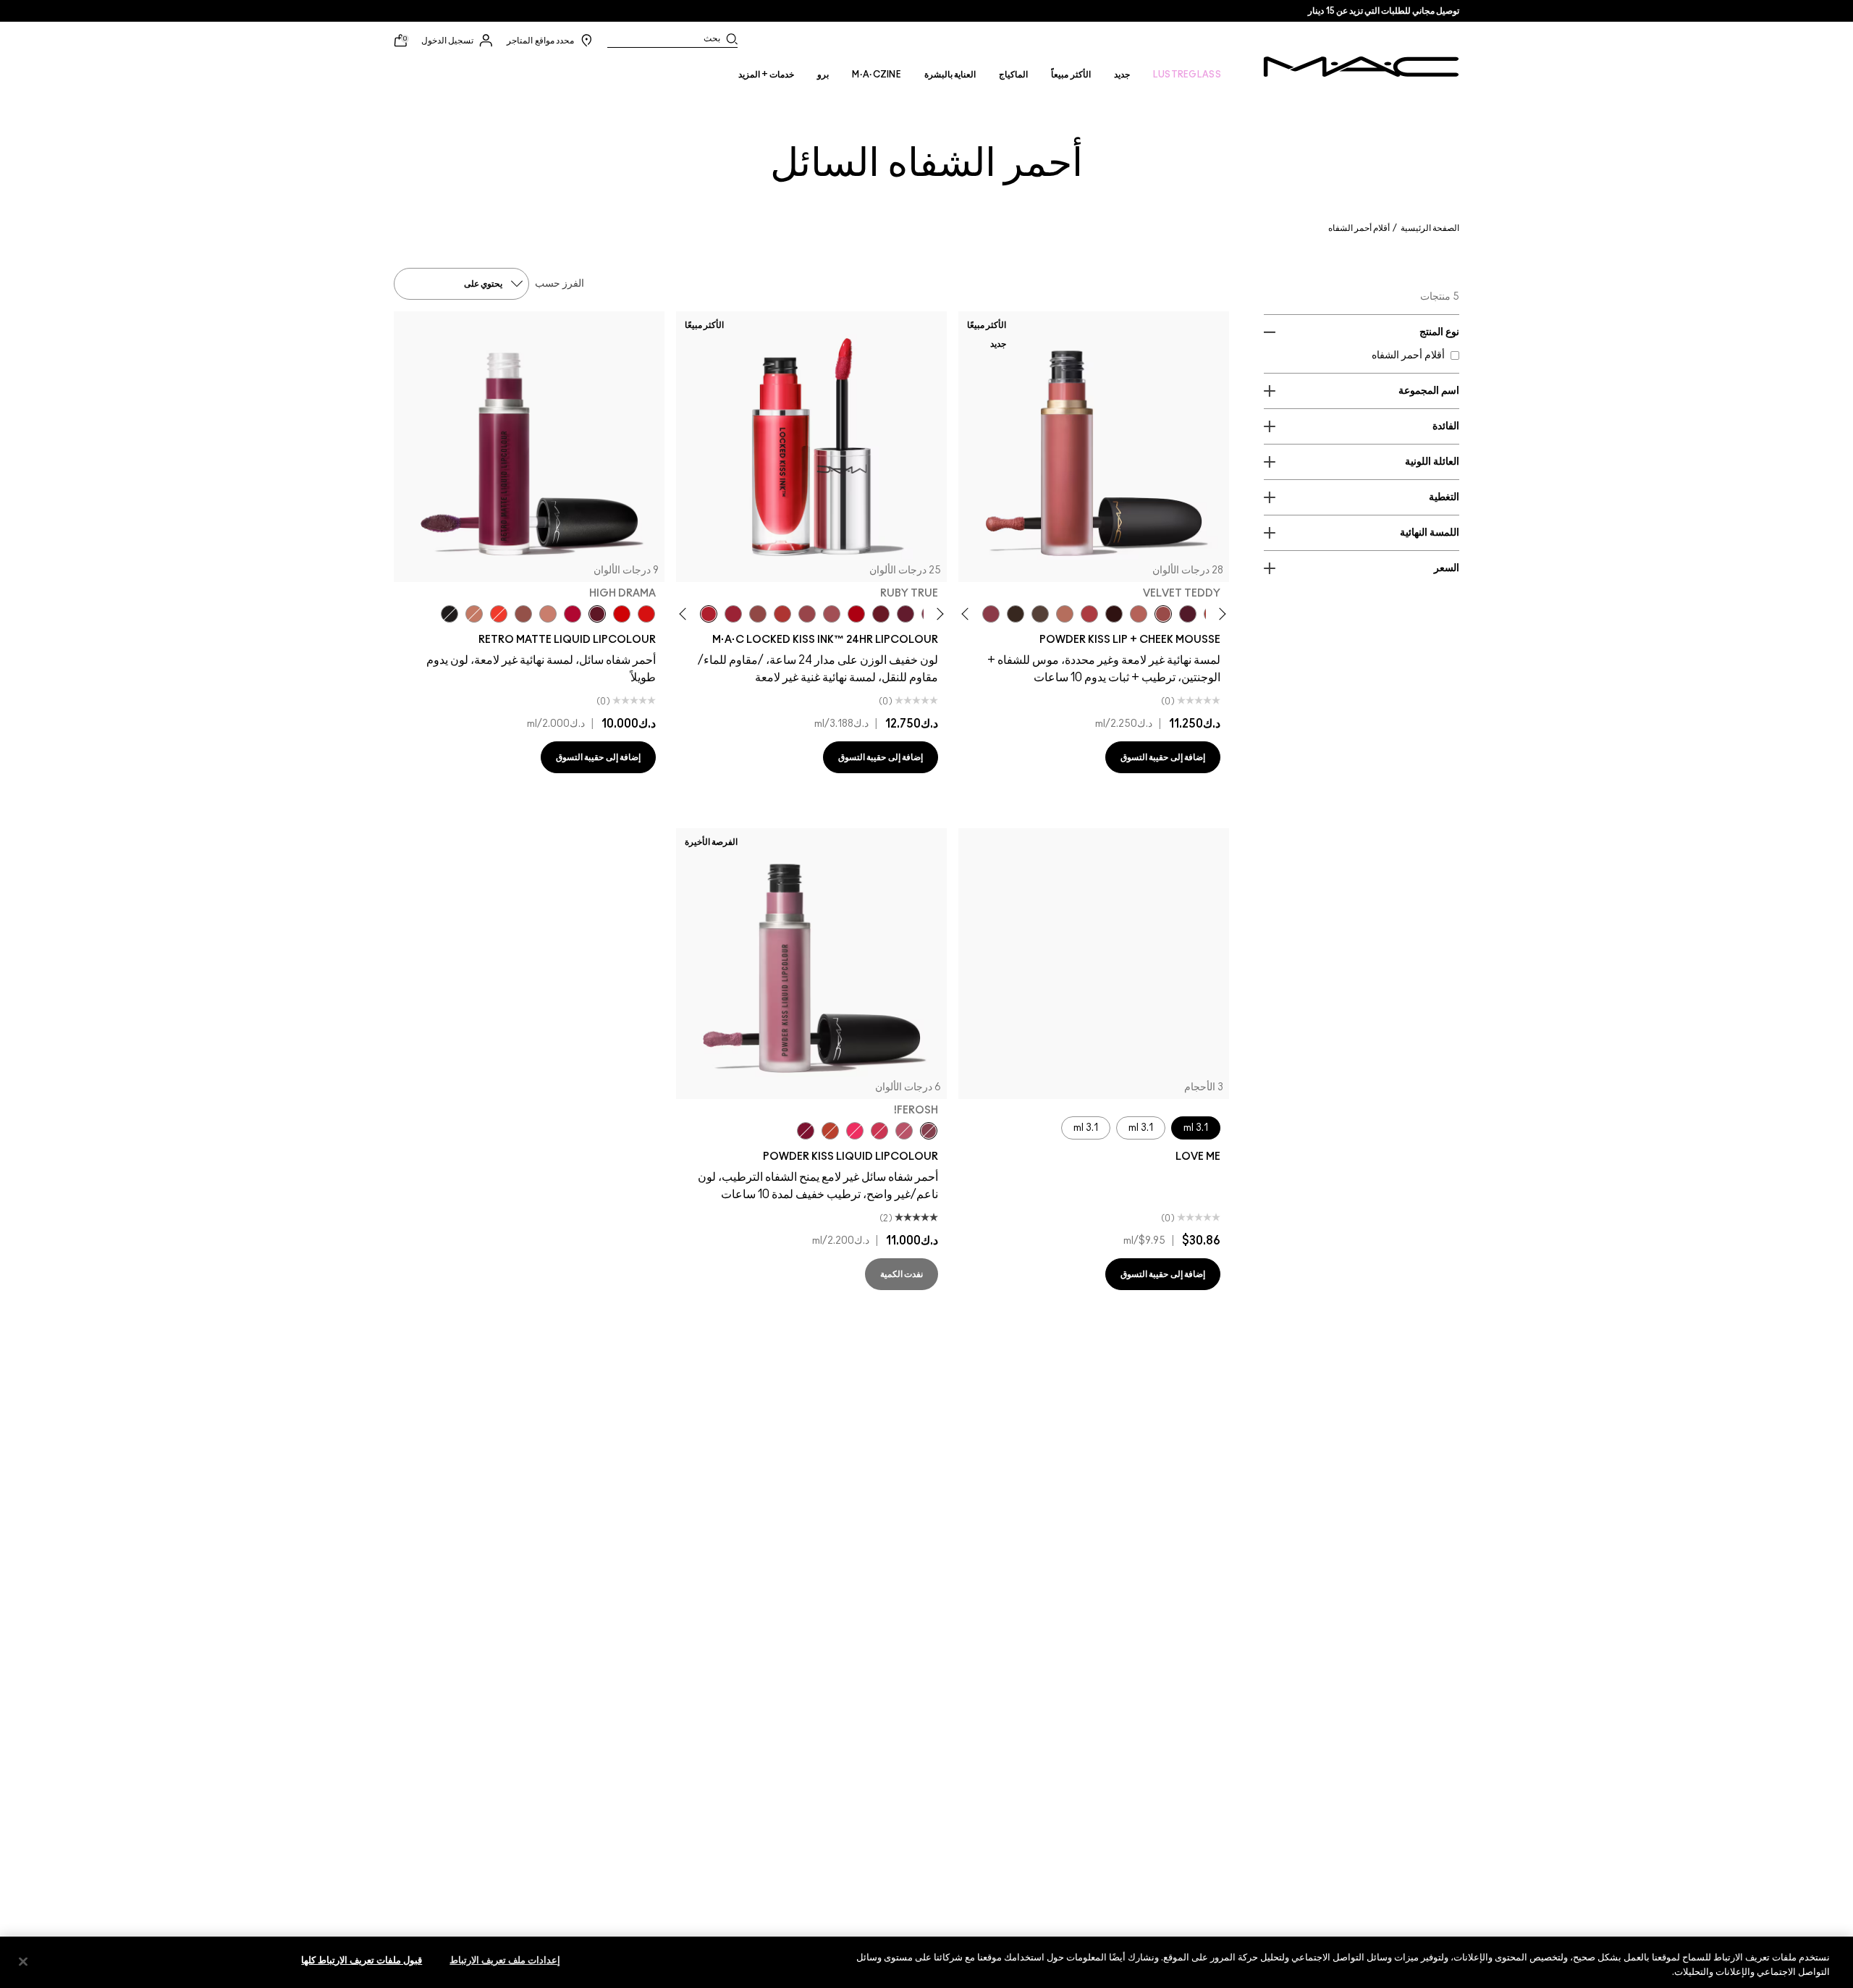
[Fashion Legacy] (646, 614)
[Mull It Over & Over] (807, 614)
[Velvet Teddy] (1163, 614)
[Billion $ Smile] (855, 1131)
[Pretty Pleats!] (1114, 614)
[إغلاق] (23, 1961)
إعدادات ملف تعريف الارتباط (505, 1961)
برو (823, 75)
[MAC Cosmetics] (1361, 67)
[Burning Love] (806, 1131)
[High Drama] (597, 614)
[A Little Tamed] (1089, 614)
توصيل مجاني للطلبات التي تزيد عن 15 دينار (1384, 11)
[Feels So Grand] (622, 614)
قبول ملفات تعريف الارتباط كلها (362, 1961)
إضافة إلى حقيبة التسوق (1163, 757)
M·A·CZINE (877, 75)
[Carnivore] (881, 614)
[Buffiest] (1040, 614)
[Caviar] (449, 614)
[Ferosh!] (929, 1131)
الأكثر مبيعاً (1071, 75)
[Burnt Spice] (474, 614)
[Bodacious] (758, 614)
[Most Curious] (733, 614)
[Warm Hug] (1065, 614)
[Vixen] (906, 614)
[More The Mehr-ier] (904, 1131)
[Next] (968, 614)
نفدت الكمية (902, 1274)
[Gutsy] (856, 614)
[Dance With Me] (573, 614)
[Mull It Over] (1139, 614)
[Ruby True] (709, 614)
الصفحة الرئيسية (1430, 228)
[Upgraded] (832, 614)
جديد (1122, 75)
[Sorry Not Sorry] (830, 1131)
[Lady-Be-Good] (548, 614)
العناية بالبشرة (950, 75)
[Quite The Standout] (499, 614)
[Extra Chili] (782, 614)
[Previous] (1220, 614)
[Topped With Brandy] (523, 614)
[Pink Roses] (991, 614)
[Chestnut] (1016, 614)
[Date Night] (1188, 614)
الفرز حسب (560, 284)
